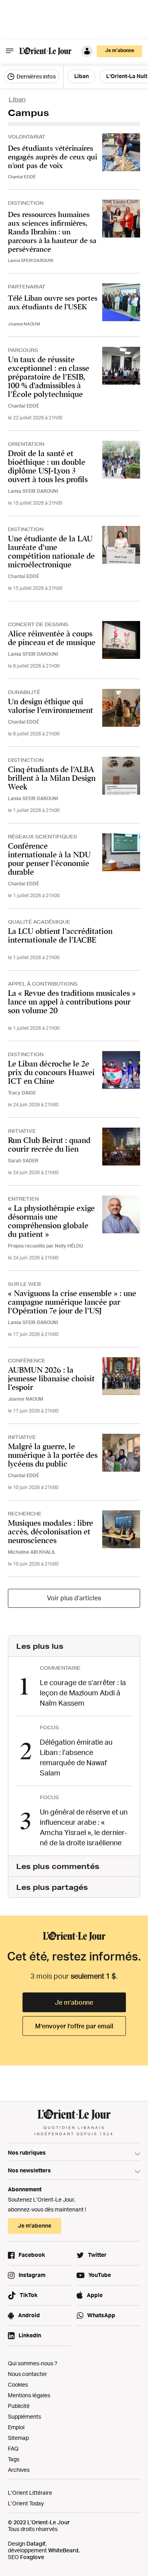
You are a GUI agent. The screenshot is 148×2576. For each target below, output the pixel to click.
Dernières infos (36, 76)
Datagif (36, 2543)
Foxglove (32, 2557)
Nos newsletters (29, 2170)
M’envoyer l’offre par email (74, 2026)
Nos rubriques (27, 2152)
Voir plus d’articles (74, 1598)
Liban (17, 99)
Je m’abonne (74, 2002)
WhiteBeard (63, 2550)
